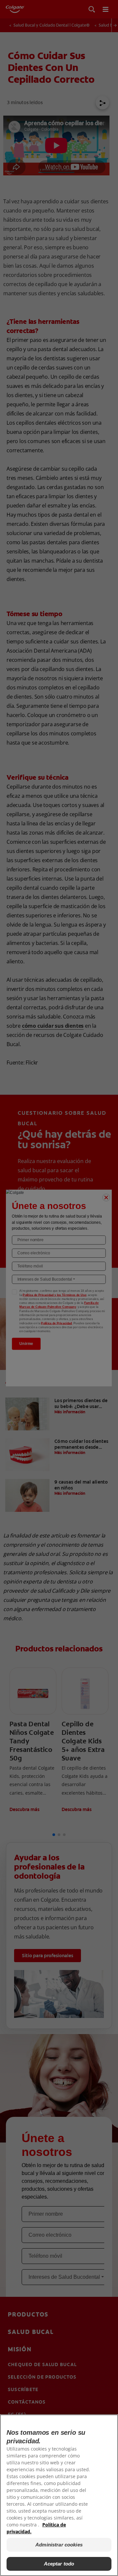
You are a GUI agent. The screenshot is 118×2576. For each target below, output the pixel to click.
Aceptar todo (59, 2564)
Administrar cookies (59, 2545)
